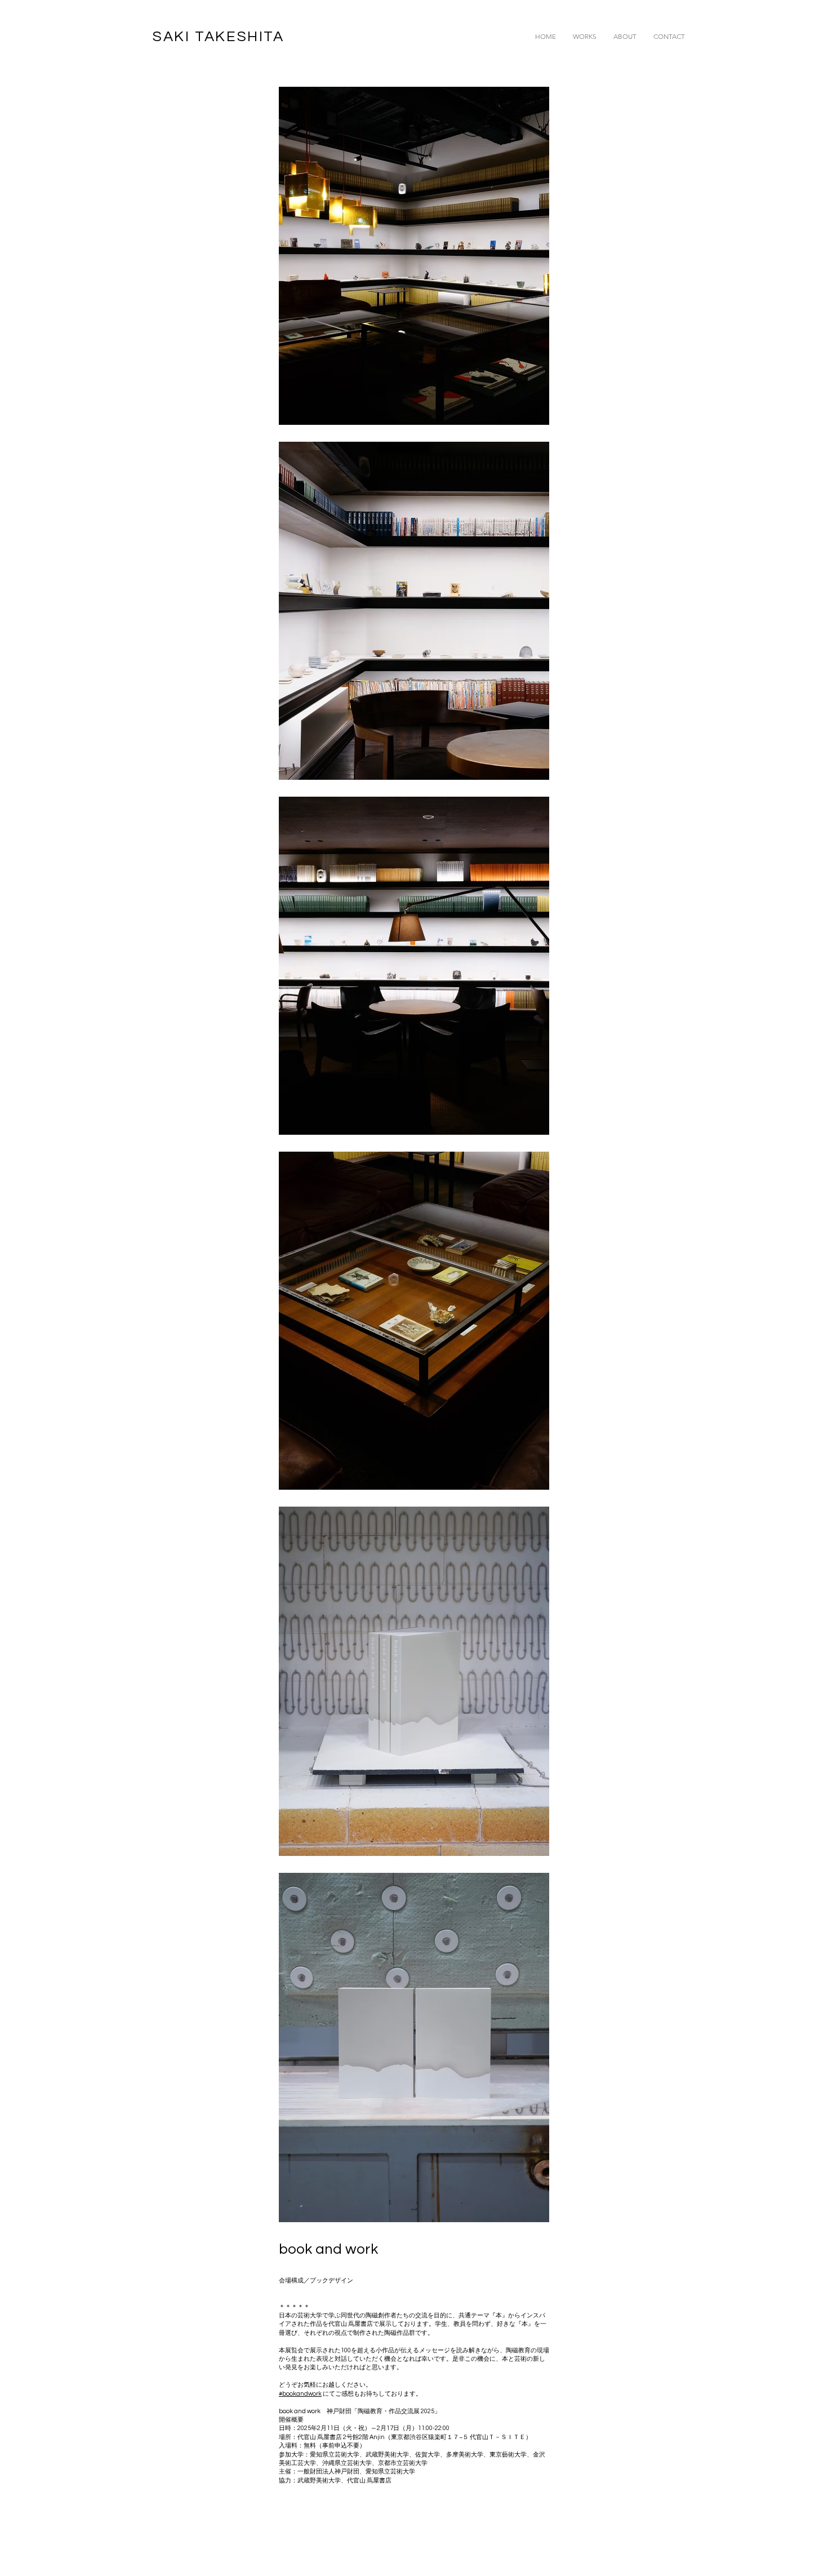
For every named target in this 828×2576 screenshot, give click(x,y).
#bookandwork (300, 2394)
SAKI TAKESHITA (218, 37)
